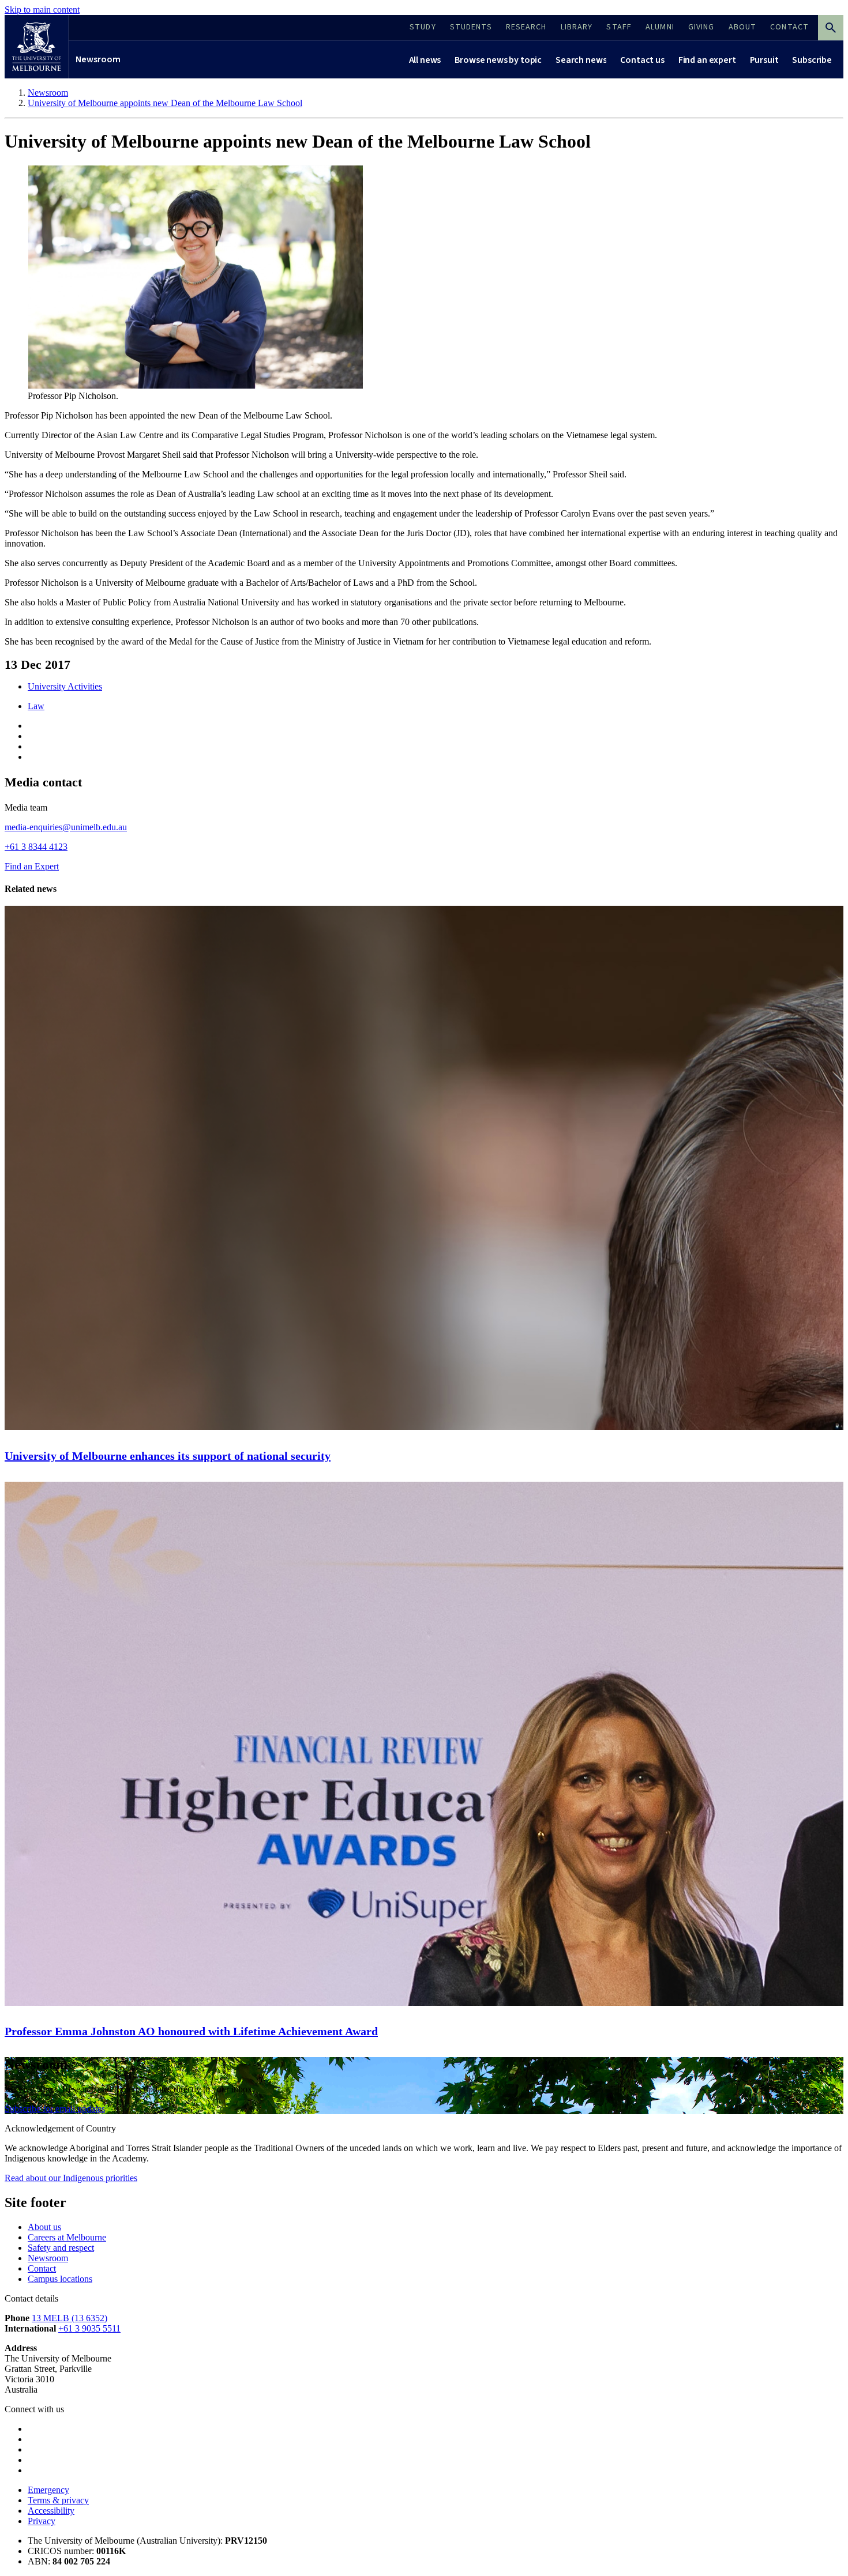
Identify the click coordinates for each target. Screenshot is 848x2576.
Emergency (48, 2490)
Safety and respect (61, 2248)
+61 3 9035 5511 (89, 2328)
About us (44, 2227)
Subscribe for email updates (55, 2109)
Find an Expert (32, 866)
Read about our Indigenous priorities (71, 2178)
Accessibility (51, 2511)
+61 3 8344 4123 (36, 847)
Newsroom (48, 2258)
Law (36, 706)
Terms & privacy (58, 2500)
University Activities (65, 686)
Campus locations (60, 2279)
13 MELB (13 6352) (70, 2318)
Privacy (42, 2521)
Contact (42, 2268)
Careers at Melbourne (67, 2237)
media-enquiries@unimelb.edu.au (66, 827)
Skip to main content (42, 10)
